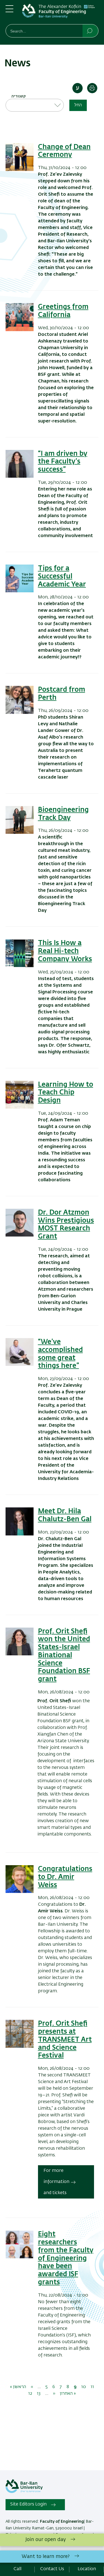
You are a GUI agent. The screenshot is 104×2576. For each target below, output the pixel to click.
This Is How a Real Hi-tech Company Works (65, 951)
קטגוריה (18, 96)
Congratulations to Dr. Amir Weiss (65, 1877)
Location (87, 2569)
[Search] (90, 31)
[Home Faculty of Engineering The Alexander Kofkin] (60, 13)
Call (17, 2569)
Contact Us (52, 2569)
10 (84, 2387)
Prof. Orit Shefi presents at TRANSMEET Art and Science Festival (65, 2040)
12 (30, 2394)
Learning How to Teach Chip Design (66, 1093)
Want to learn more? (46, 2557)
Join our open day (46, 2540)
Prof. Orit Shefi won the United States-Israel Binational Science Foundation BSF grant (64, 1655)
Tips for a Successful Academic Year (62, 576)
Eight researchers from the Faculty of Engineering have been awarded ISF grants (66, 2258)
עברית (78, 88)
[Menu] (9, 11)
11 (92, 2387)
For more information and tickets (56, 2182)
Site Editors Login (28, 2504)
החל (78, 105)
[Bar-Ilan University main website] (24, 2492)
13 (39, 2394)
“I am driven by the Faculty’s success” (63, 462)
